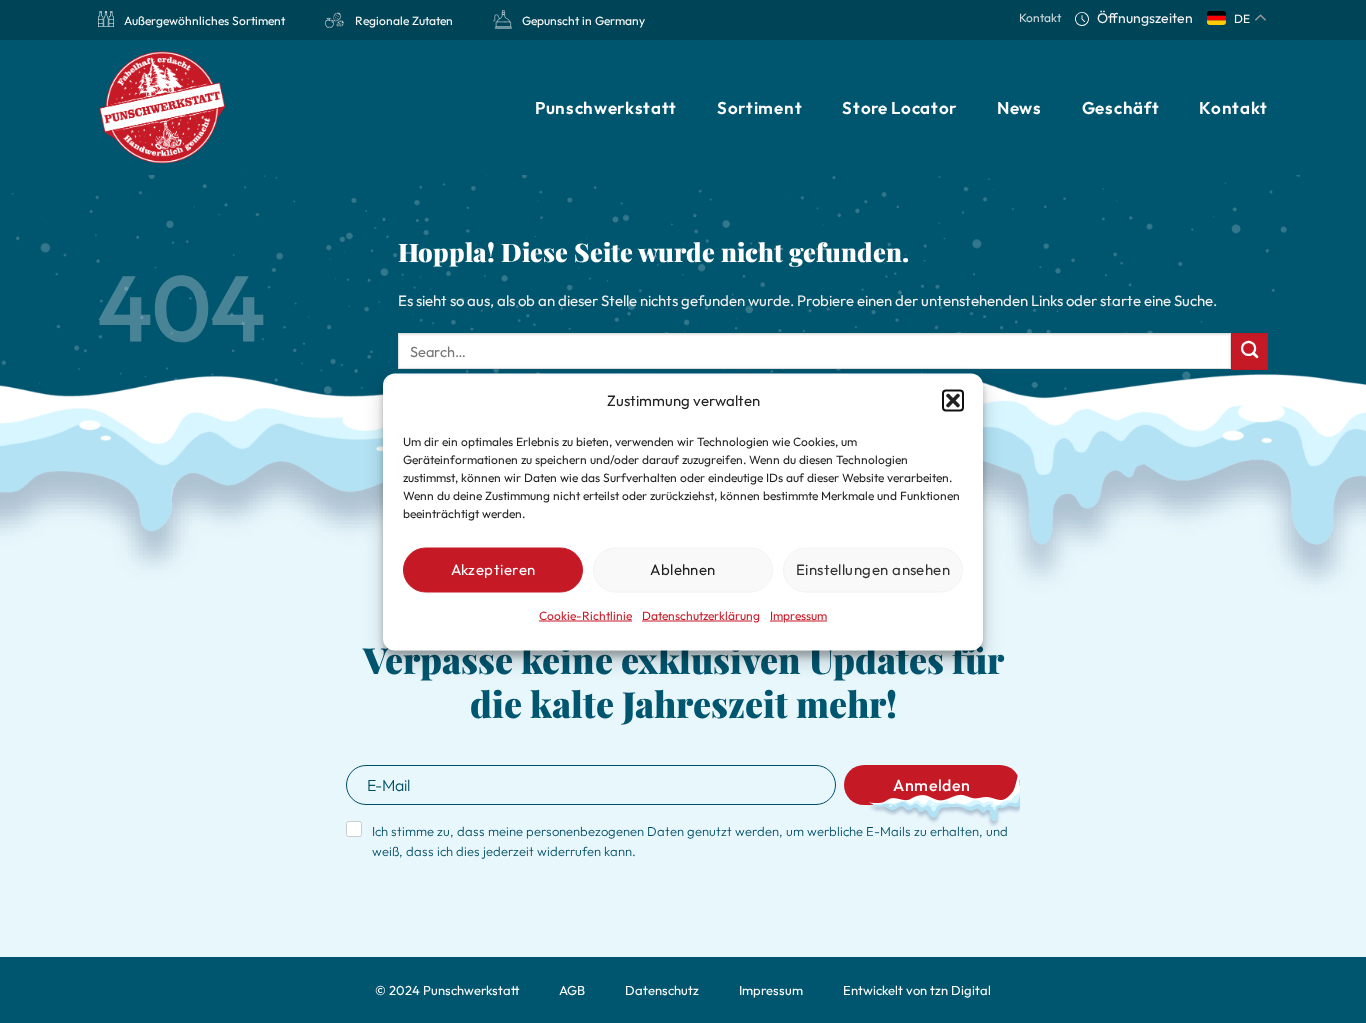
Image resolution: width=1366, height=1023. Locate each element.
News (1019, 107)
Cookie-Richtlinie (585, 614)
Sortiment (759, 107)
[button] (953, 400)
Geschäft (1120, 107)
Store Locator (899, 107)
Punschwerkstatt (606, 107)
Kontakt (1040, 17)
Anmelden (932, 785)
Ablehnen (683, 569)
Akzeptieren (493, 569)
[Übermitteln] (1249, 351)
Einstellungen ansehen (873, 569)
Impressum (798, 614)
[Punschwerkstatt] (163, 108)
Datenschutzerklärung (701, 614)
